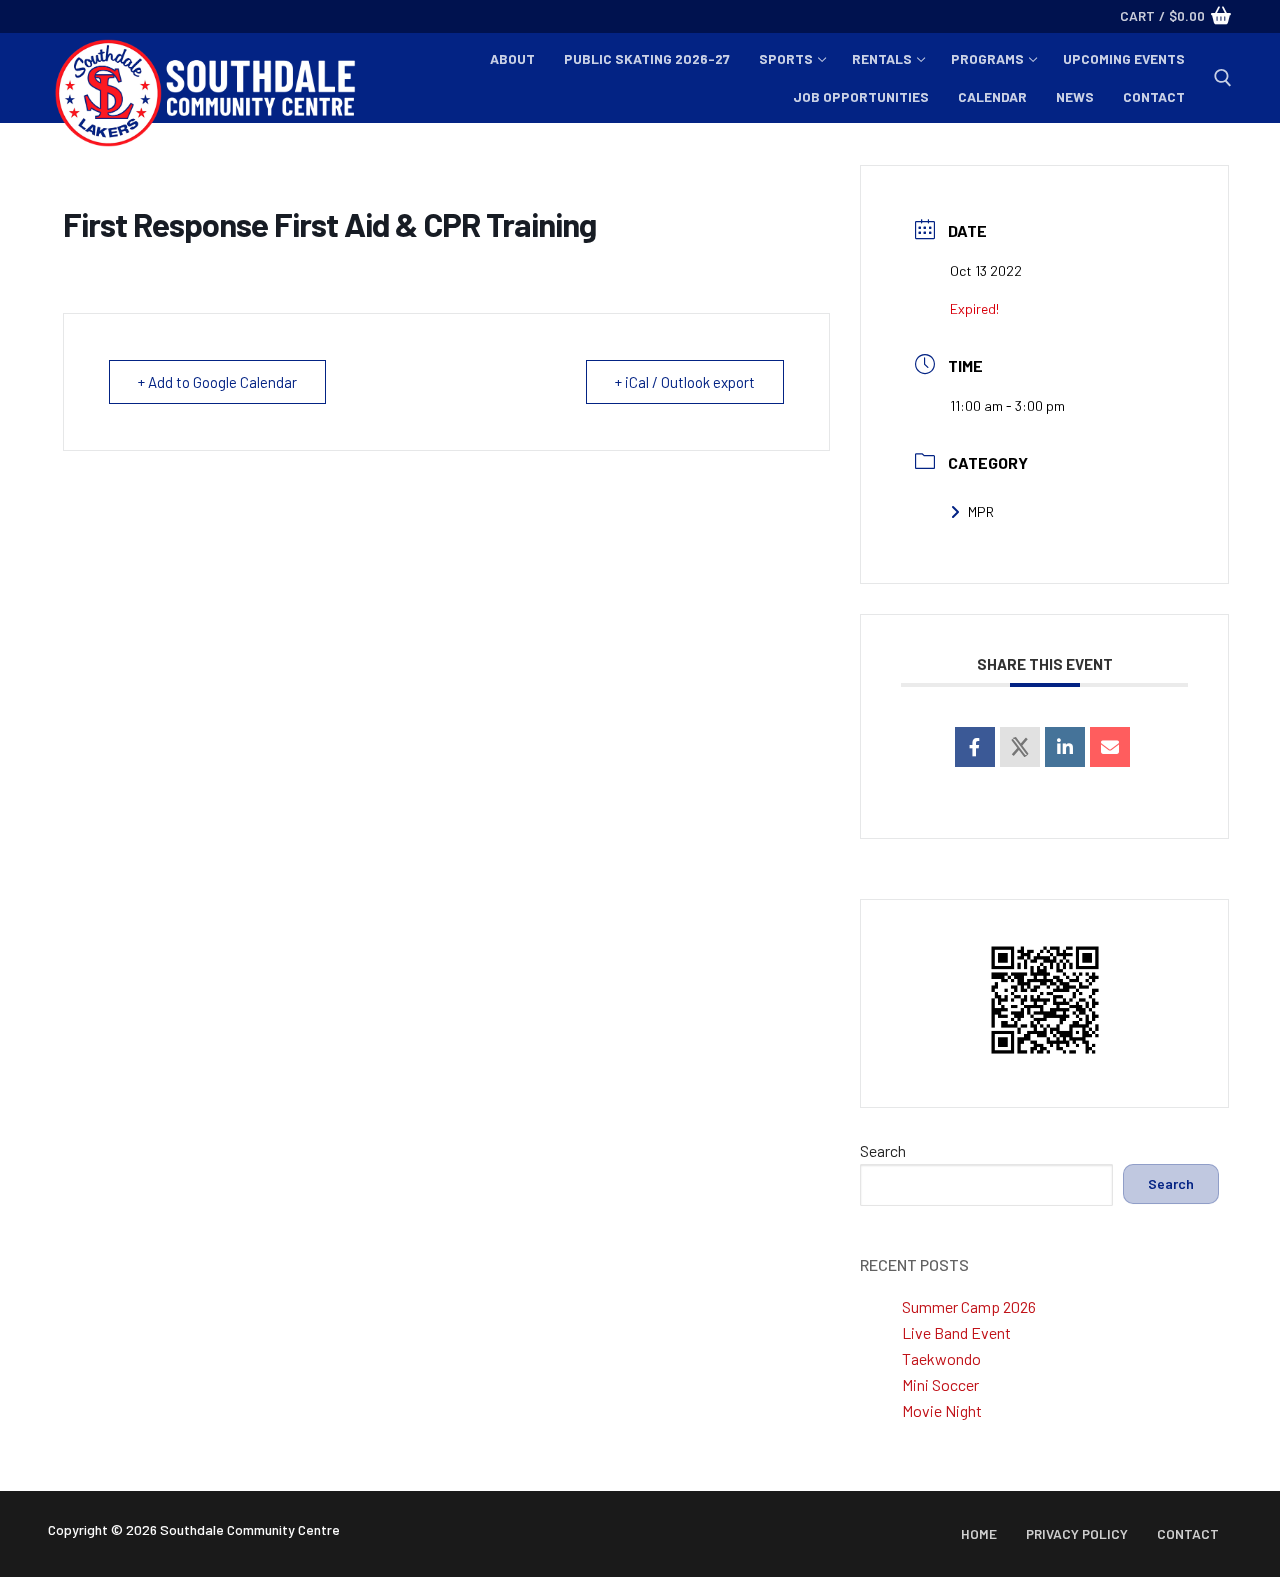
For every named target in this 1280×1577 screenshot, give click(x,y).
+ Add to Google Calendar (217, 382)
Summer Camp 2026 (969, 1306)
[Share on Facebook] (975, 747)
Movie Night (942, 1410)
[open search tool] (1223, 78)
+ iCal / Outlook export (685, 382)
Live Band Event (956, 1332)
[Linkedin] (1065, 747)
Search (883, 1150)
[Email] (1110, 747)
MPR (981, 511)
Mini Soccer (940, 1384)
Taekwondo (941, 1358)
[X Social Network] (1020, 747)
